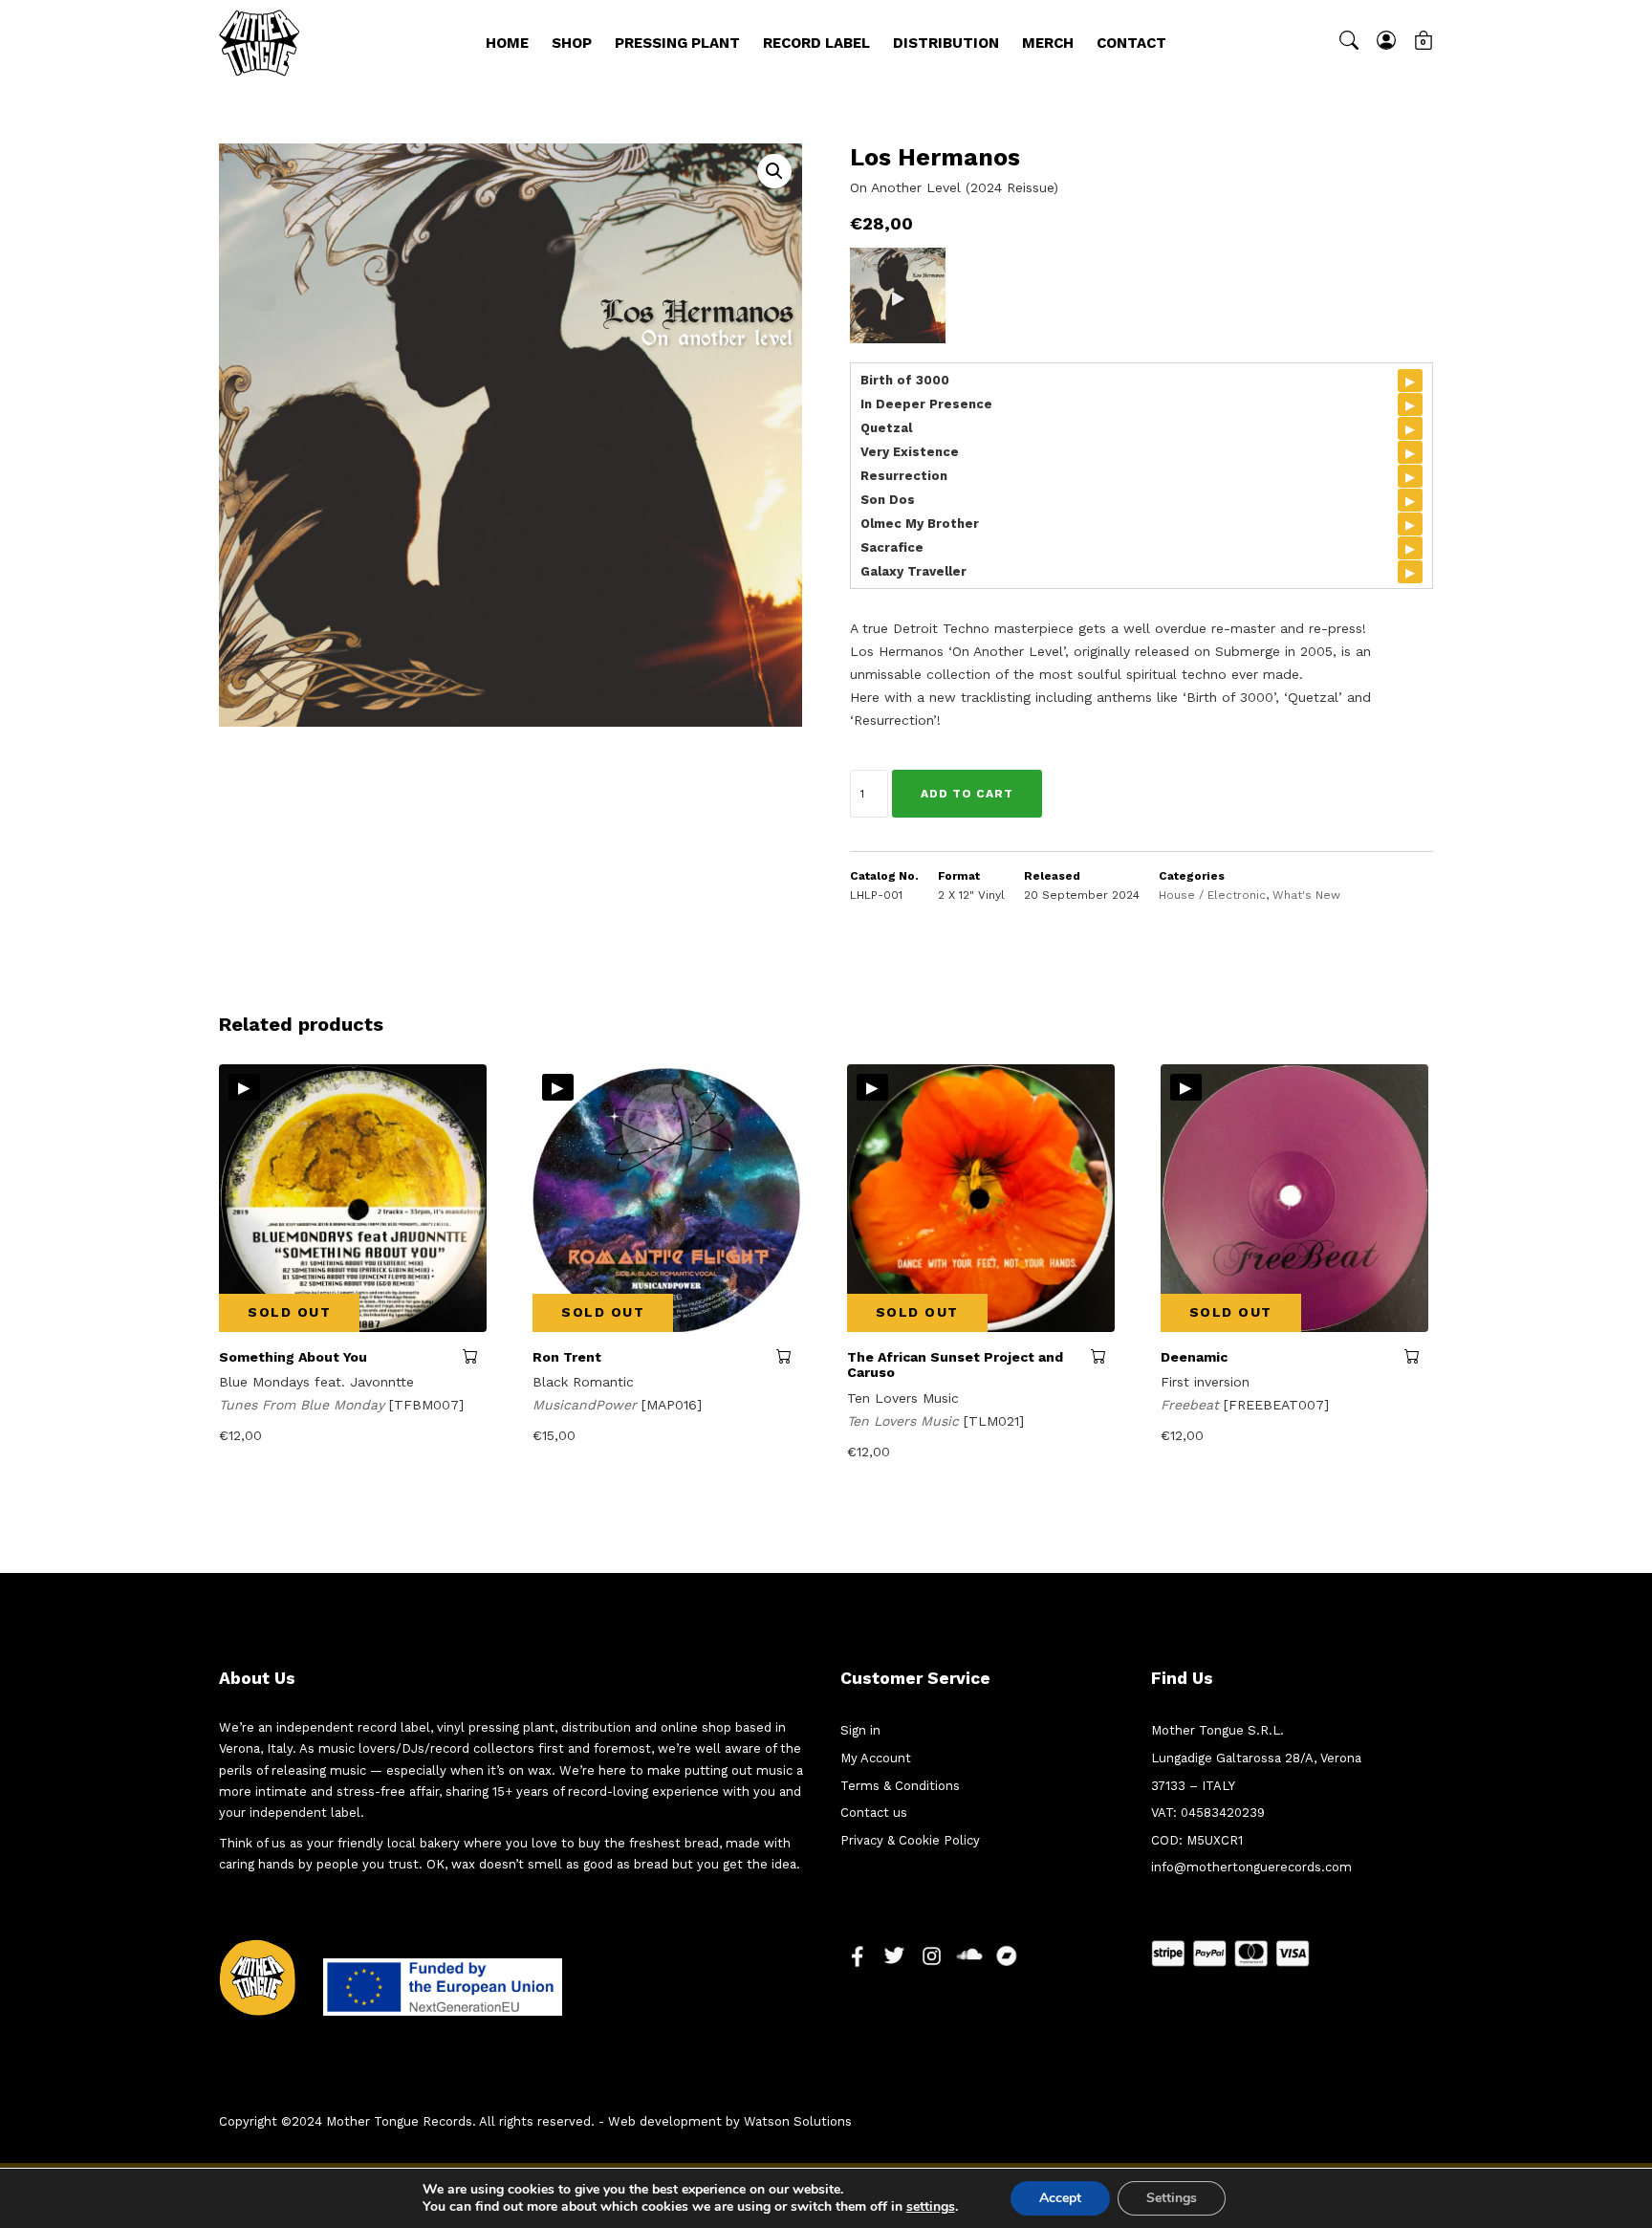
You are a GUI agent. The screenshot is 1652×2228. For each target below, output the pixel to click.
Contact (1131, 43)
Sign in (860, 1730)
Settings (1172, 2198)
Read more (475, 1356)
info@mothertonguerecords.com (1251, 1867)
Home (507, 43)
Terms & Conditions (900, 1786)
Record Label (816, 43)
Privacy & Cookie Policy (910, 1840)
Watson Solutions (798, 2121)
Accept (1060, 2198)
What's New (1306, 895)
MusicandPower (587, 1405)
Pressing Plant (677, 43)
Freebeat (1192, 1405)
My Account (876, 1758)
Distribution (946, 43)
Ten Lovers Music (905, 1421)
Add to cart (967, 794)
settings (931, 2207)
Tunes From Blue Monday (304, 1405)
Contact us (874, 1813)
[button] (774, 171)
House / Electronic (1212, 895)
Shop (572, 43)
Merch (1048, 43)
